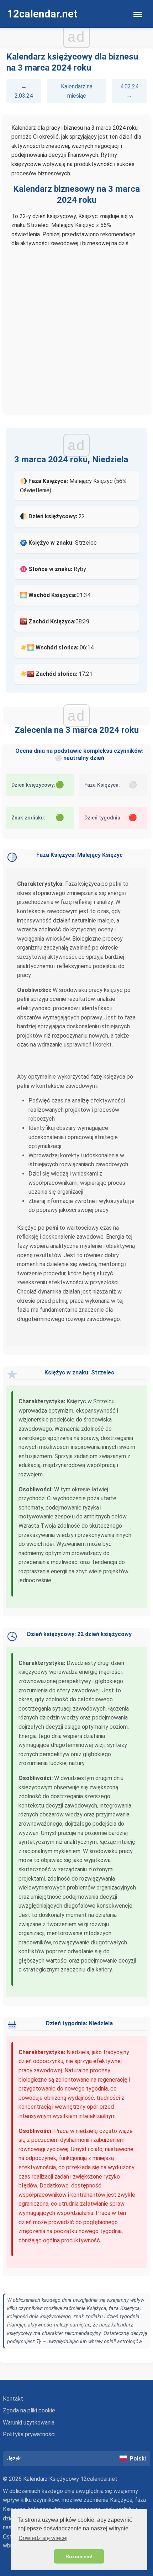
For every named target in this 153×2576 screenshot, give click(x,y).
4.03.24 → (129, 91)
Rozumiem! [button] (79, 2556)
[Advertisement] (76, 328)
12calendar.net (42, 14)
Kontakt (13, 2399)
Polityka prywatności (29, 2434)
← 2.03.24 (24, 91)
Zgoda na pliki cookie (29, 2410)
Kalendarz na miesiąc (77, 91)
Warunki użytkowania (29, 2423)
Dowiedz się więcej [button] (43, 2538)
